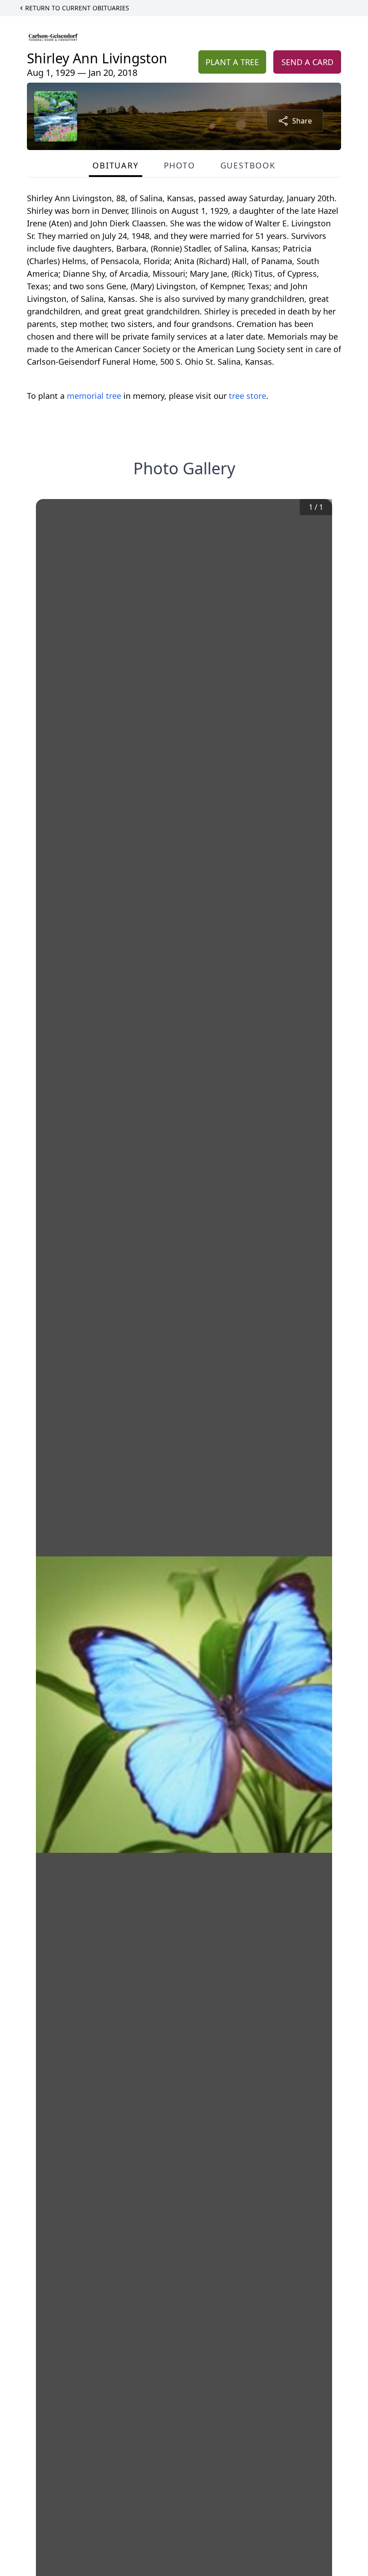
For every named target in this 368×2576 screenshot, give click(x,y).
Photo (180, 165)
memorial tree (94, 396)
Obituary (115, 165)
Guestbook (248, 165)
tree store (248, 396)
